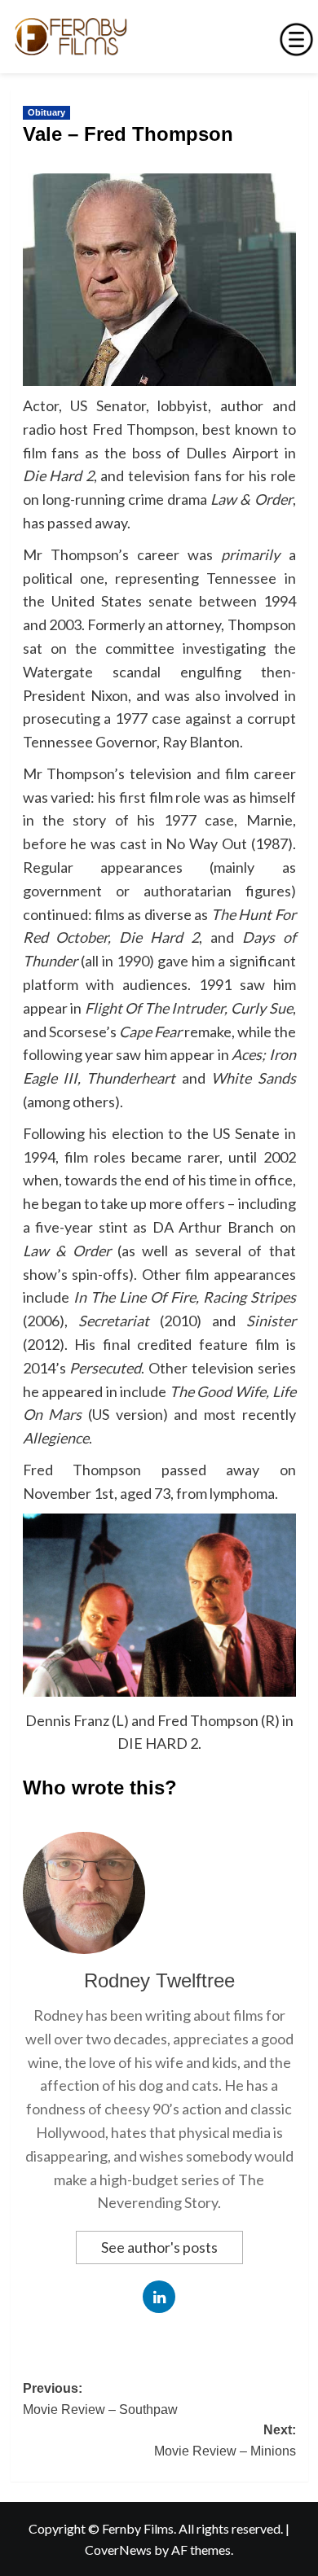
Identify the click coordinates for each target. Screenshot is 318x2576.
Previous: (100, 2399)
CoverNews (118, 2550)
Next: (225, 2440)
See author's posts (159, 2247)
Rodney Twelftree (159, 1980)
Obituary (46, 112)
